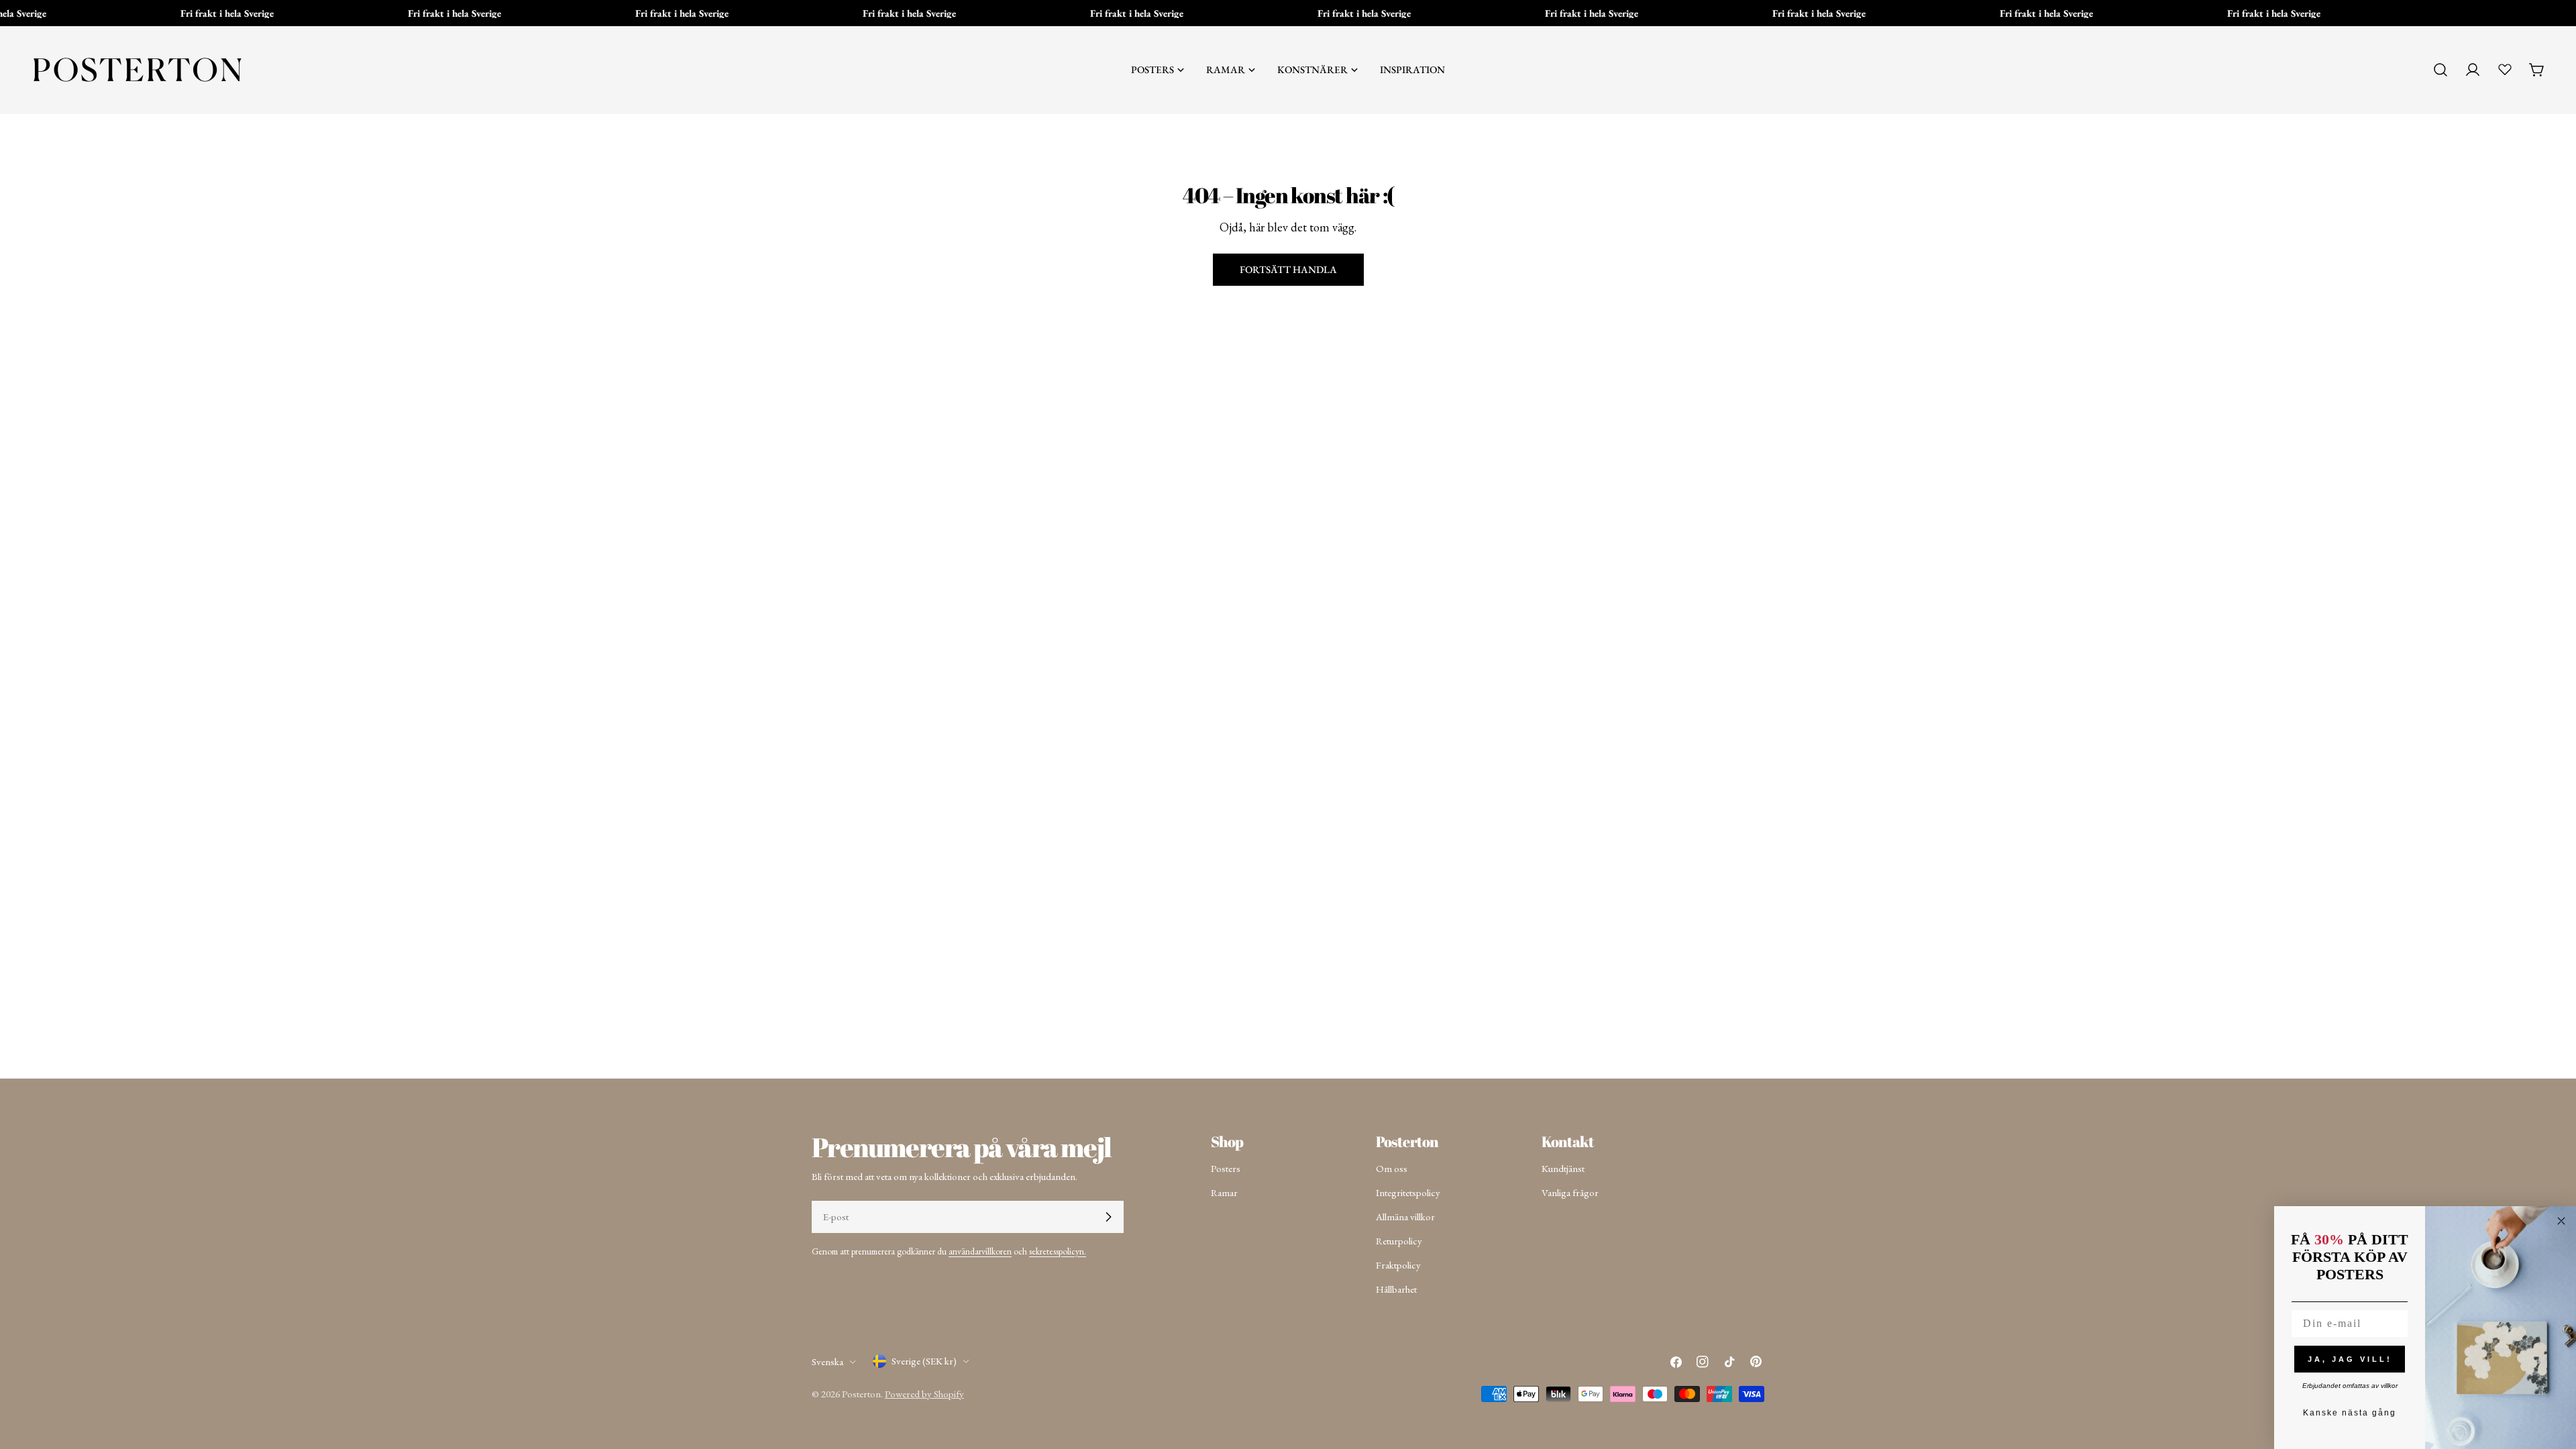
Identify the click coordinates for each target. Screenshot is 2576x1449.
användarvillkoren (980, 1251)
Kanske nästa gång (2350, 1413)
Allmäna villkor (1405, 1217)
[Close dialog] (2561, 1221)
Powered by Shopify (924, 1394)
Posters (1226, 1168)
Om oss (1392, 1168)
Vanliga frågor (1570, 1192)
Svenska (827, 1361)
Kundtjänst (1563, 1168)
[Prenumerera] (1108, 1217)
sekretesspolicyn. (1058, 1251)
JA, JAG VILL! (2350, 1359)
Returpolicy (1399, 1241)
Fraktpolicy (1398, 1265)
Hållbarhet (1396, 1289)
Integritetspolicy (1408, 1192)
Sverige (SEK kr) (924, 1361)
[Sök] (2440, 70)
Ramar (1224, 1192)
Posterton (861, 1394)
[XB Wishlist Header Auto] (2505, 69)
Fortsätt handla (1288, 269)
